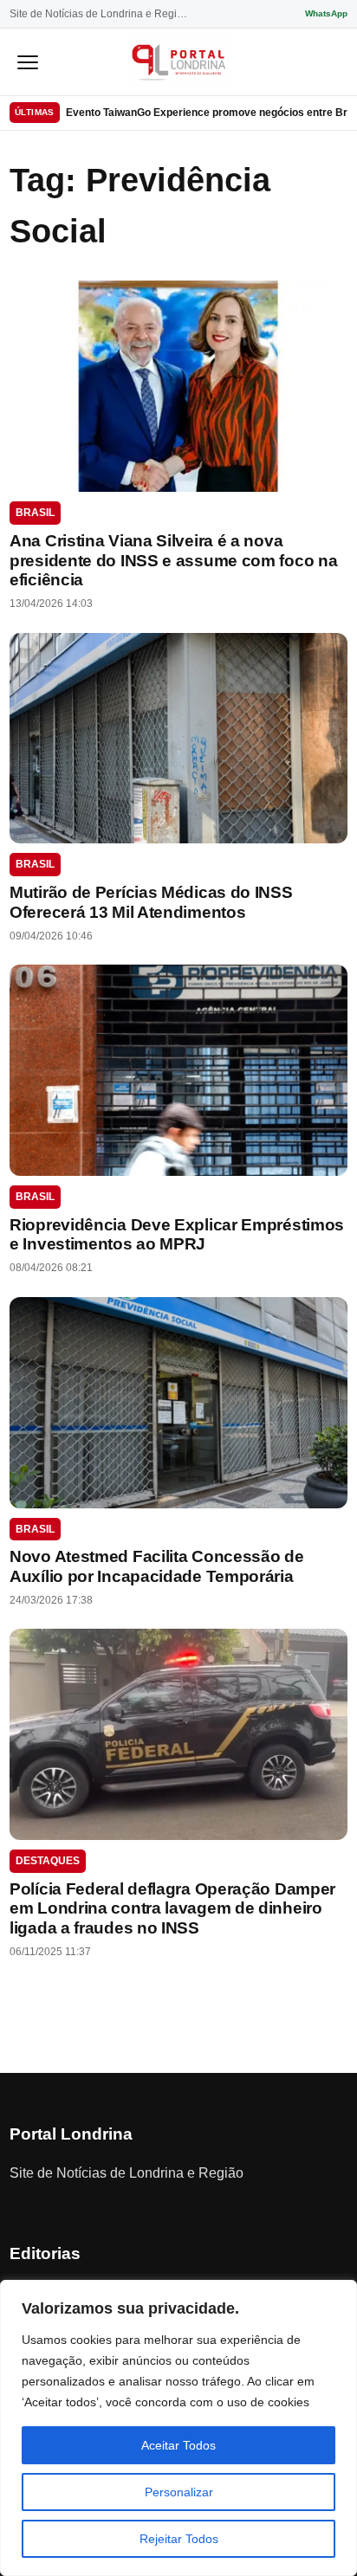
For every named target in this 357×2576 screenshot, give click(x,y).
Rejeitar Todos (179, 2539)
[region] (178, 2428)
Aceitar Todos (178, 2445)
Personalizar (179, 2492)
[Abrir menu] (28, 61)
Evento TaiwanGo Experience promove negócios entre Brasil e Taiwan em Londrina (207, 113)
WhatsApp (326, 13)
